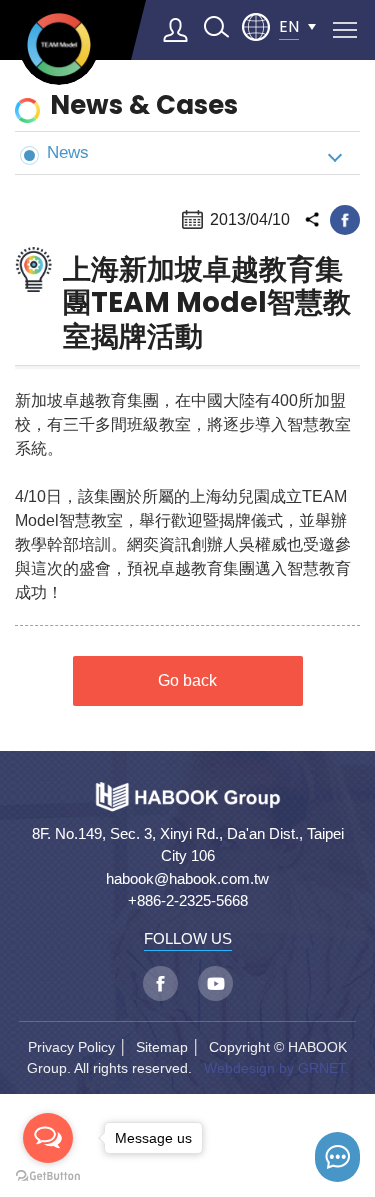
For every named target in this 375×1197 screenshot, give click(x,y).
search (216, 27)
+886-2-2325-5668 (188, 900)
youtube (215, 983)
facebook (345, 220)
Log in (176, 30)
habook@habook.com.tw (187, 878)
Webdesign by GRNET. (276, 1068)
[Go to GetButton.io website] (48, 1176)
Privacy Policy (71, 1047)
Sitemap (162, 1047)
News (68, 152)
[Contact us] (337, 1157)
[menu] (345, 30)
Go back (187, 680)
